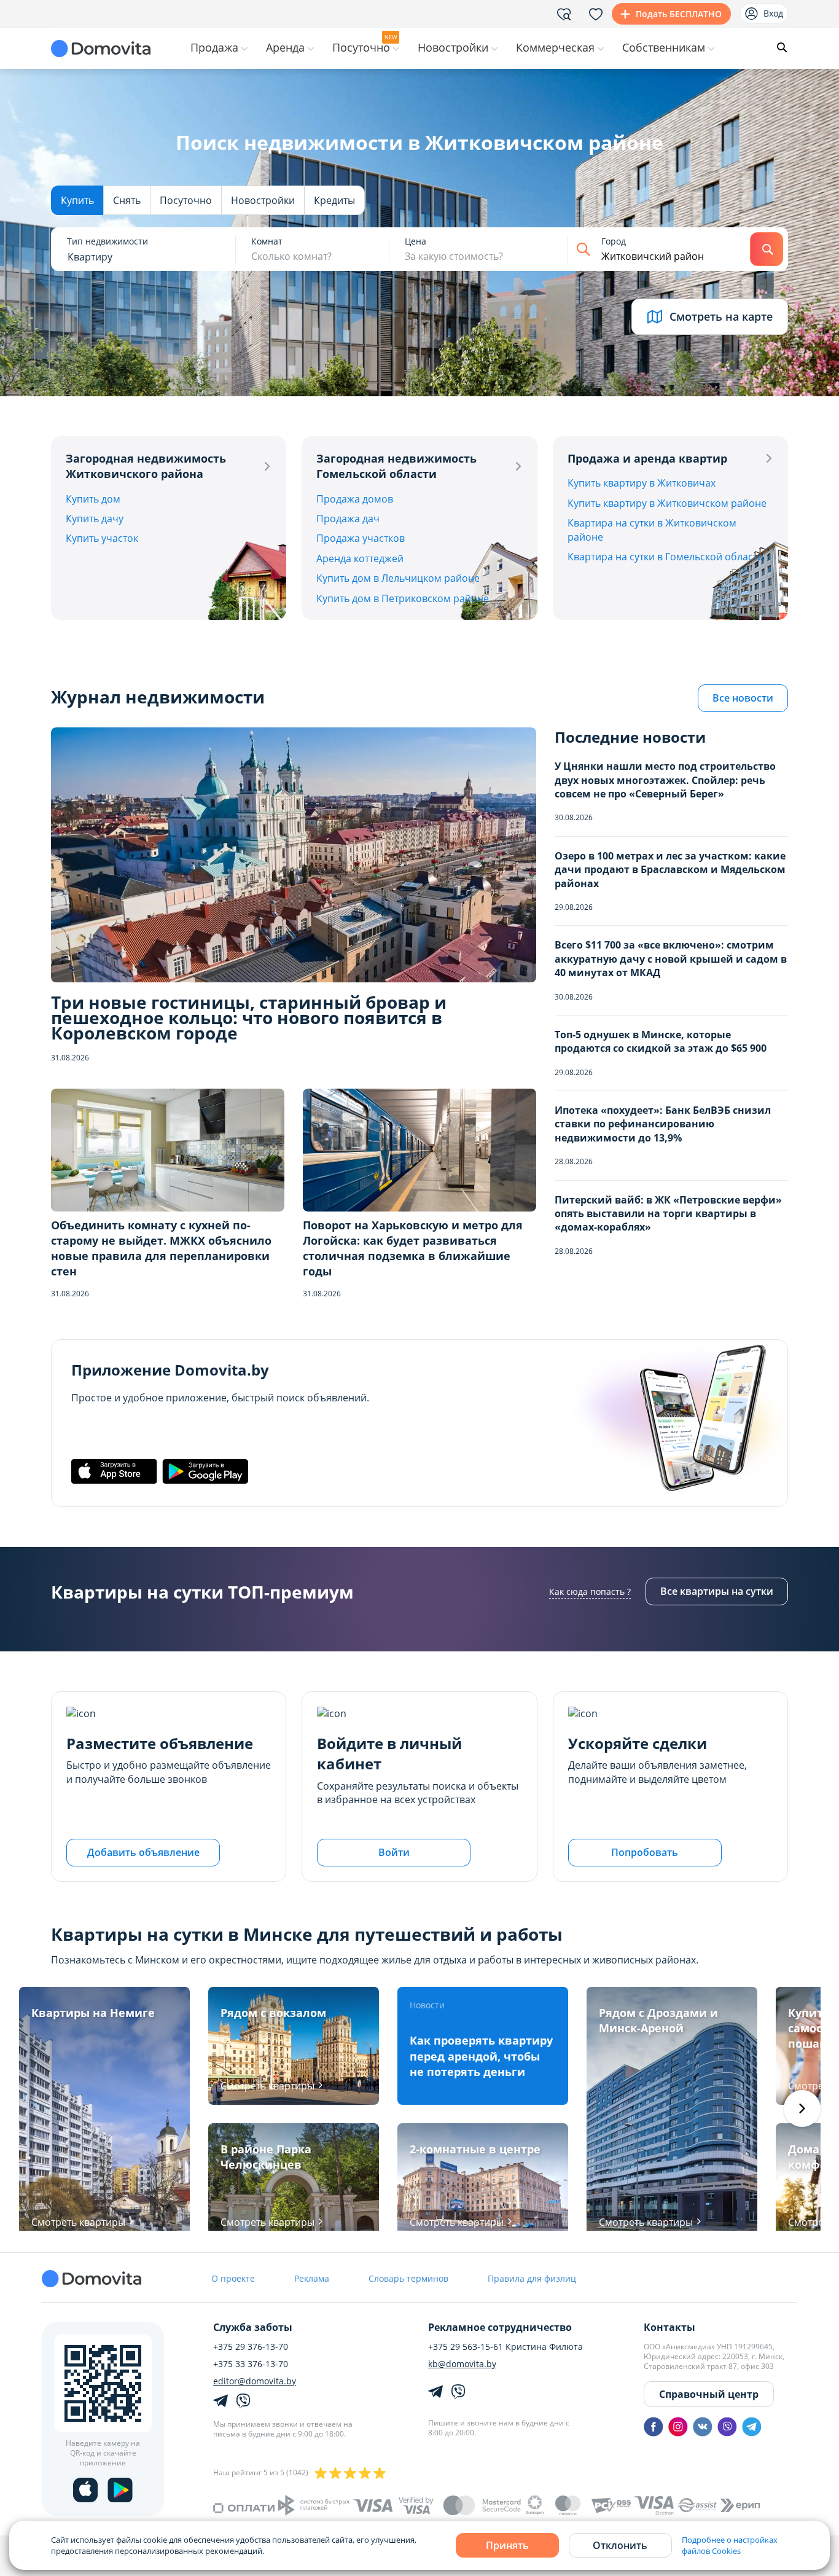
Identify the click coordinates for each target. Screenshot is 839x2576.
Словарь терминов (408, 2278)
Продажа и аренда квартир (647, 458)
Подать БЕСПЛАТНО (679, 14)
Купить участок (102, 538)
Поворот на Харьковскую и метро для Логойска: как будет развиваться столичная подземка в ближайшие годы (413, 1248)
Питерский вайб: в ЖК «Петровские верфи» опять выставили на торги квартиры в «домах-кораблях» (668, 1214)
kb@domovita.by (462, 2364)
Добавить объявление (143, 1852)
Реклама (312, 2278)
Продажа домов (355, 499)
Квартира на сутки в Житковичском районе (652, 530)
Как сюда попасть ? (590, 1591)
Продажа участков (361, 538)
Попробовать (645, 1852)
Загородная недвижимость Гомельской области (396, 466)
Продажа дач (348, 519)
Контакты (669, 2327)
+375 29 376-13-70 (251, 2347)
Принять (507, 2545)
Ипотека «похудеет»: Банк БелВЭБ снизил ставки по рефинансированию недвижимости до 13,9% (663, 1124)
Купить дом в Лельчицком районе (398, 578)
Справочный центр (709, 2394)
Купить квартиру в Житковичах (642, 483)
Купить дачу (95, 519)
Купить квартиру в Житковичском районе (667, 503)
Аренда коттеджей (360, 558)
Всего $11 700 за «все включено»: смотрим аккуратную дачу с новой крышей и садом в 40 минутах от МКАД (671, 959)
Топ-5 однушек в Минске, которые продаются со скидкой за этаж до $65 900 (661, 1041)
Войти (394, 1852)
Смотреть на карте (721, 316)
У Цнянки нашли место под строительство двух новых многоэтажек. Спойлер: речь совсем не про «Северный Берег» (665, 780)
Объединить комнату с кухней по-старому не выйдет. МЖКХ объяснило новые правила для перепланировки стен (161, 1248)
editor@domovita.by (255, 2381)
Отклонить (620, 2545)
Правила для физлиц (532, 2278)
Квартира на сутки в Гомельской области (665, 557)
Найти (767, 249)
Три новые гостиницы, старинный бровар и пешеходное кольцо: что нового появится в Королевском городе (249, 1018)
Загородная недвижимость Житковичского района (146, 466)
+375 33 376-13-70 (251, 2364)
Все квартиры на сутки (717, 1591)
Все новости (743, 698)
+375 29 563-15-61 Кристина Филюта (505, 2347)
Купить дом (93, 499)
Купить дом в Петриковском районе (403, 598)
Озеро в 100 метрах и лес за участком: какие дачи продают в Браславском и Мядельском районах (670, 870)
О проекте (233, 2278)
